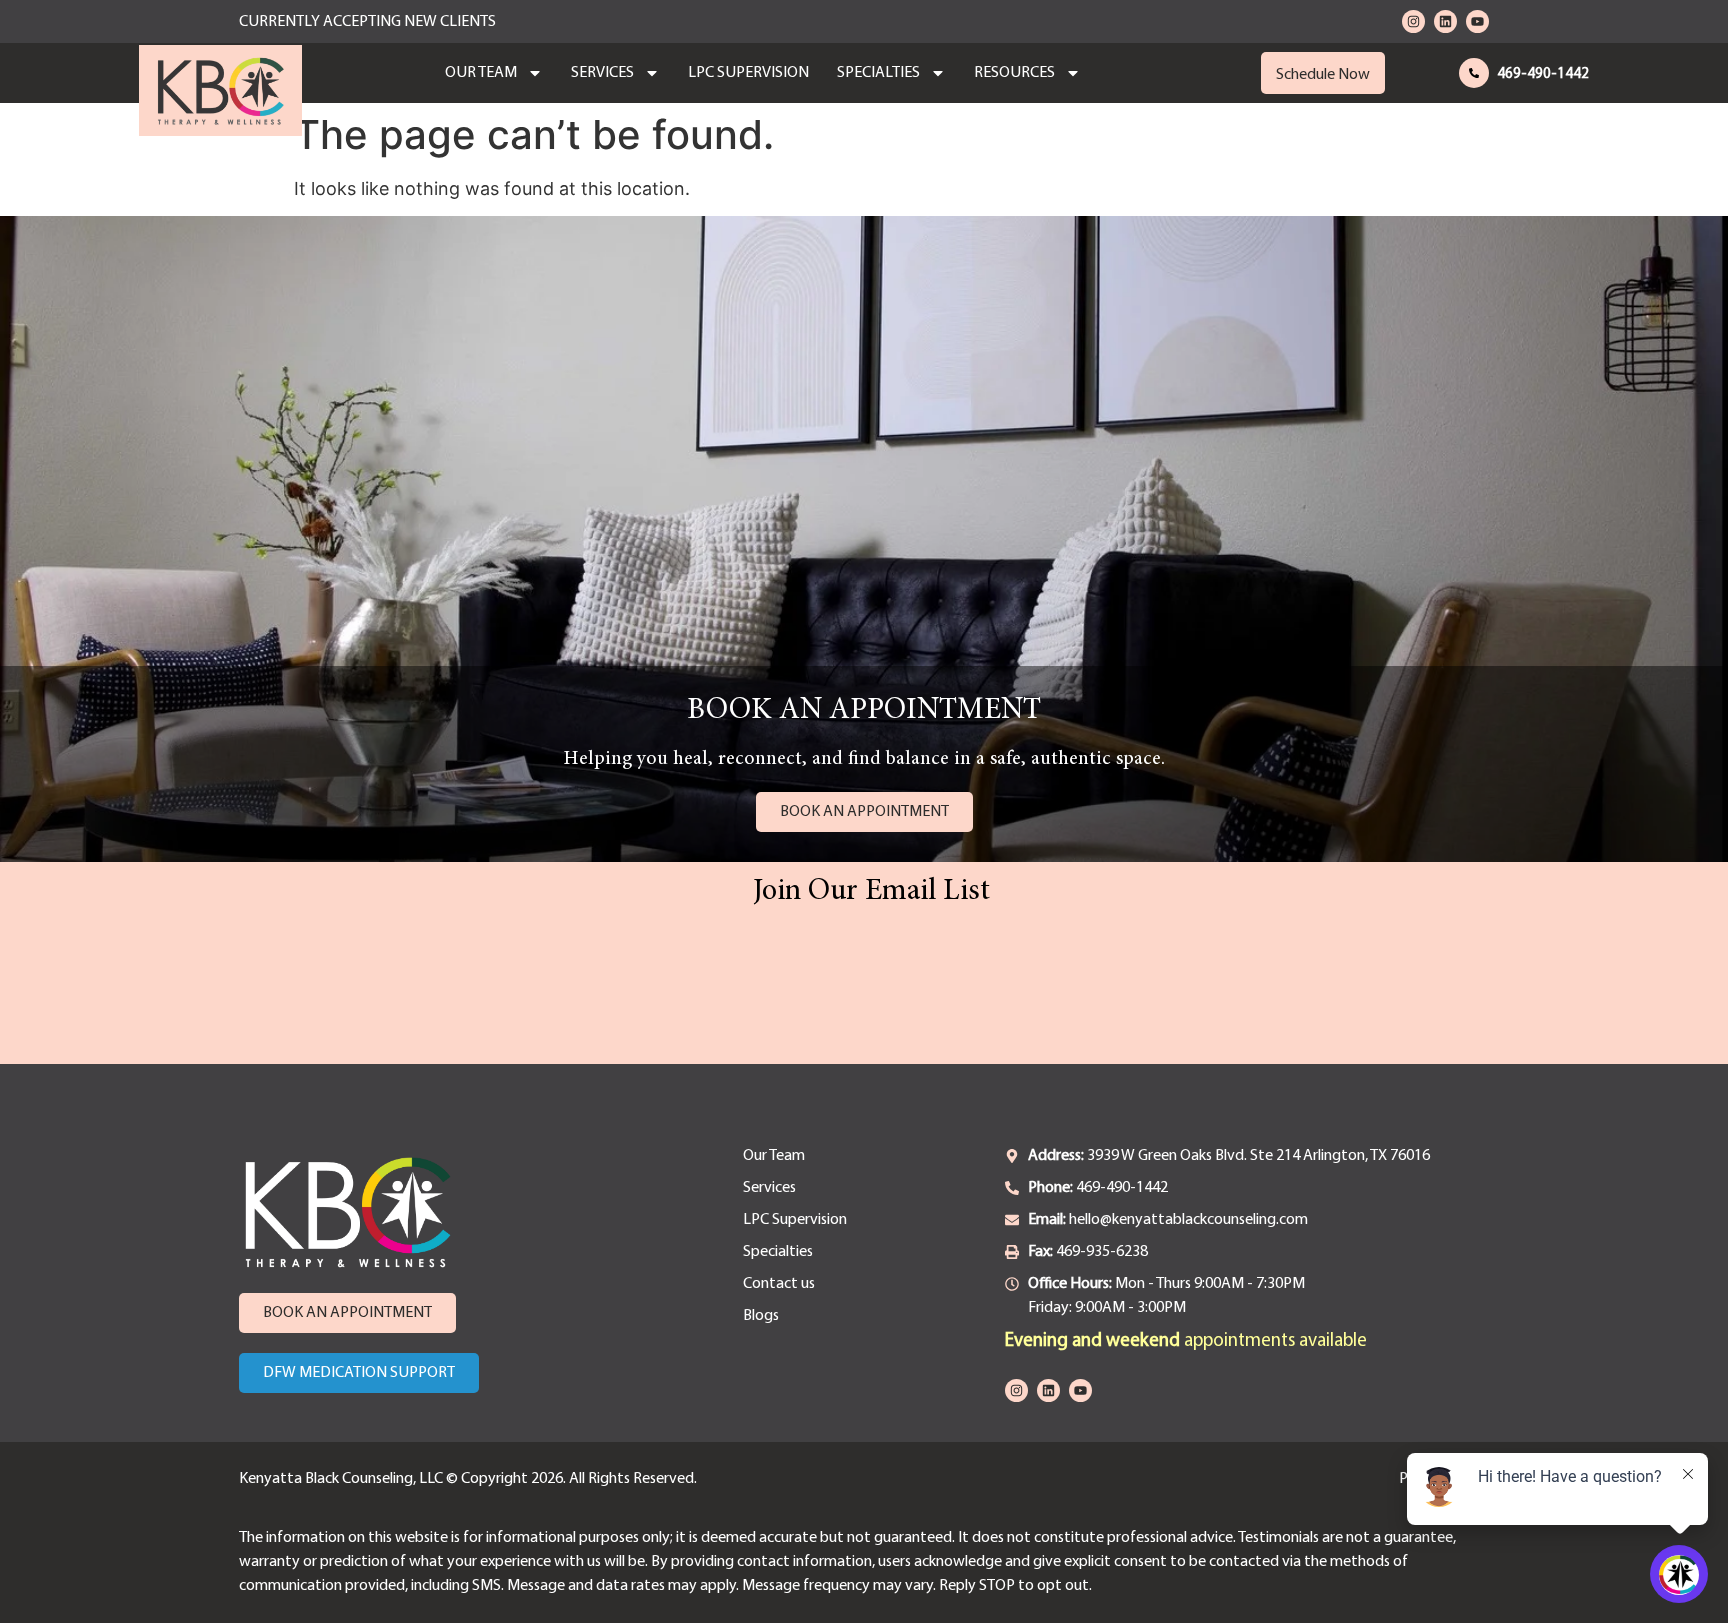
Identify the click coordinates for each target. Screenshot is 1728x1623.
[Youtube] (1477, 21)
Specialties (878, 73)
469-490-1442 (1543, 74)
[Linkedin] (1445, 21)
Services (602, 73)
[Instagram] (1413, 21)
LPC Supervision (748, 73)
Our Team (481, 73)
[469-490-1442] (1474, 73)
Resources (1014, 73)
